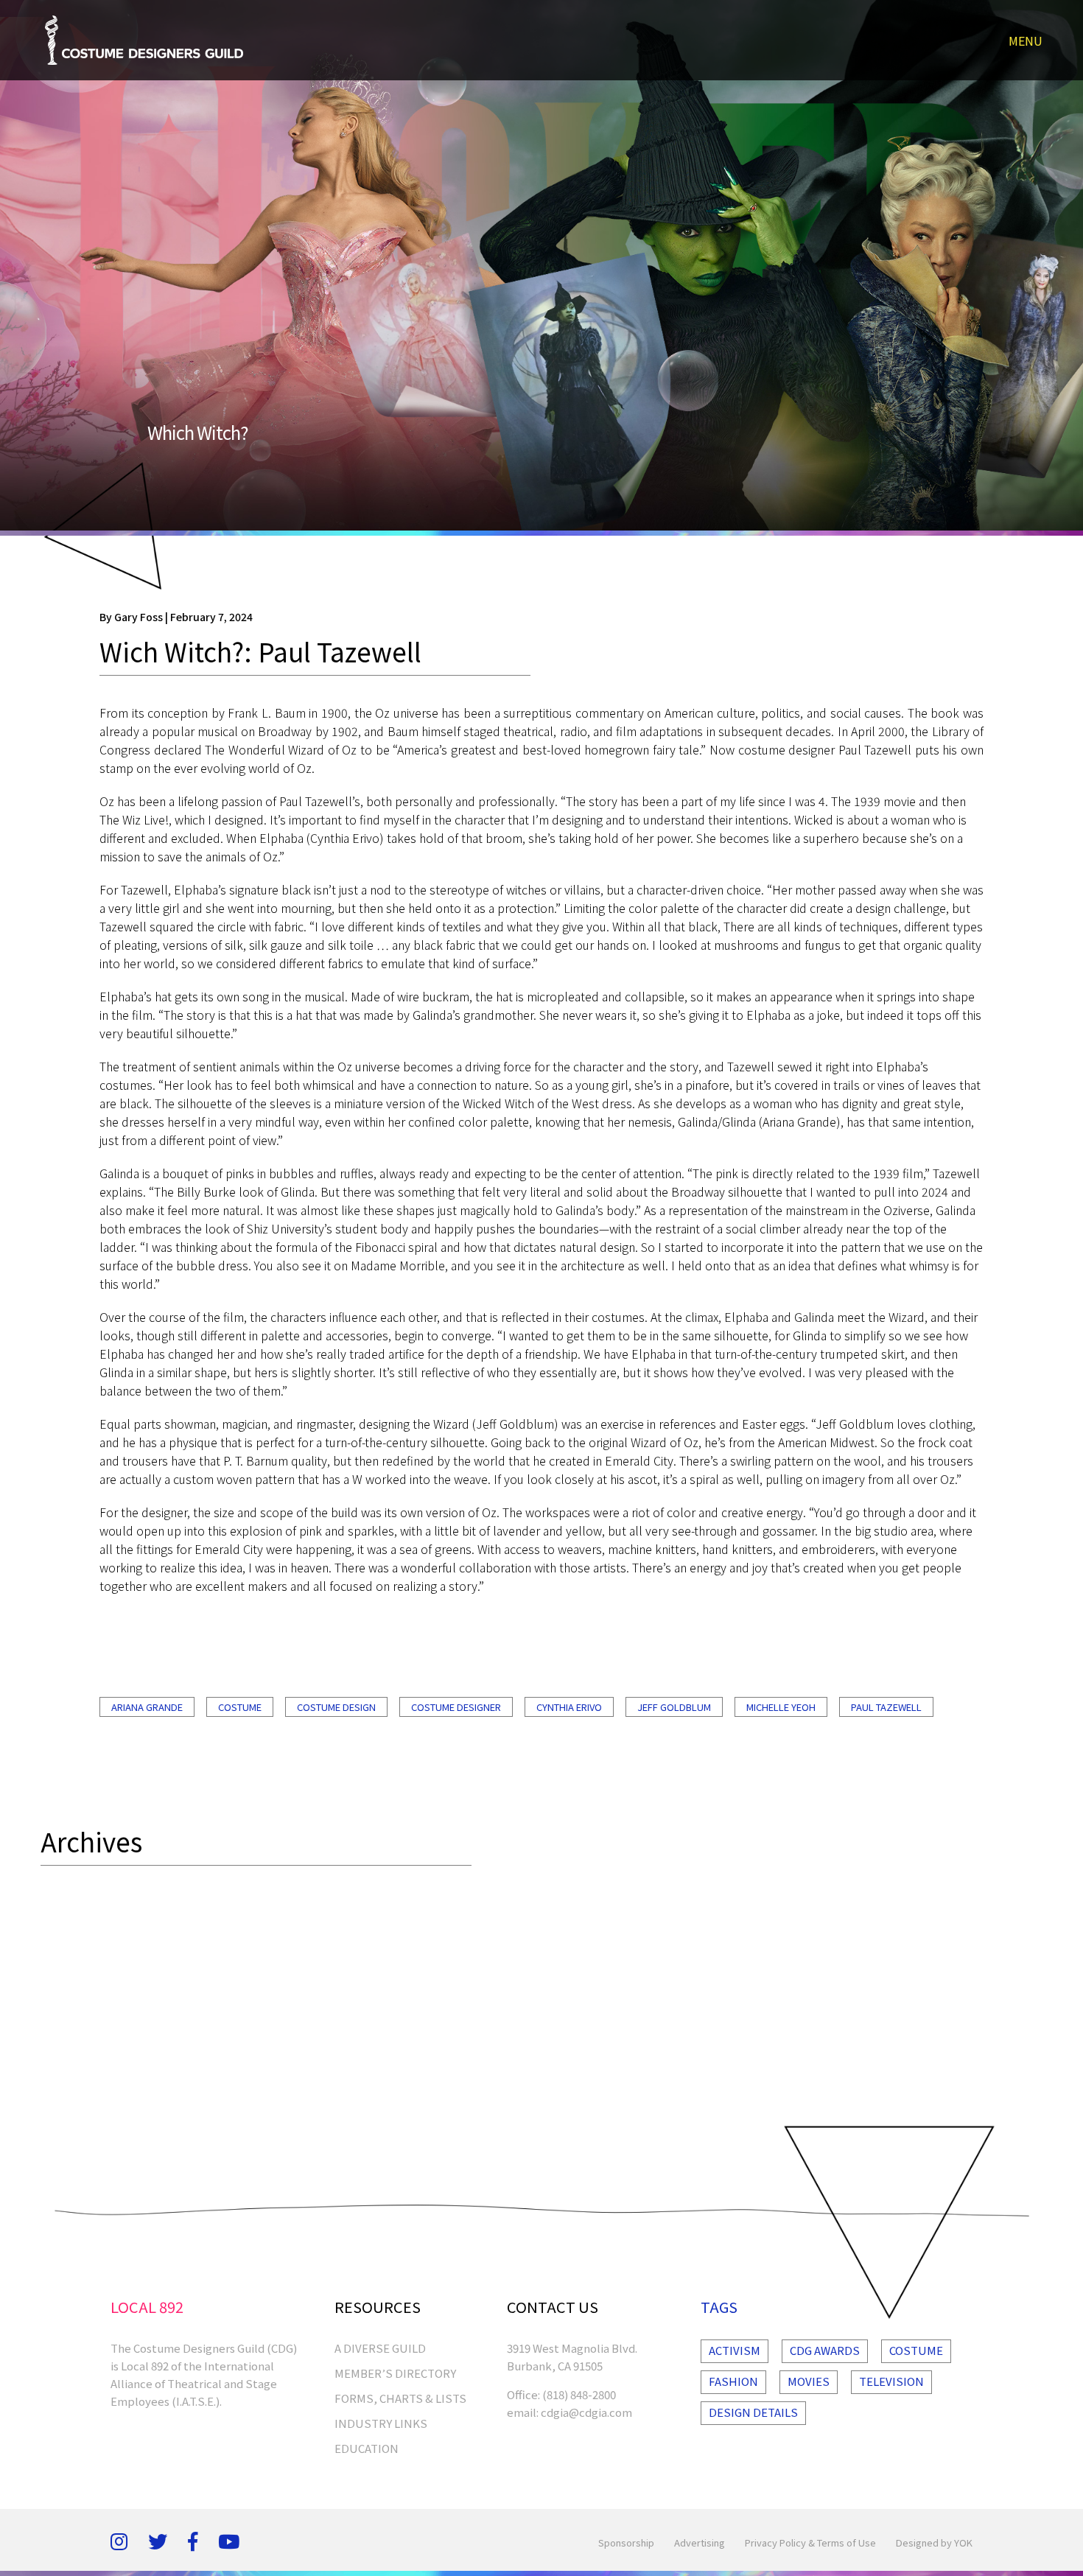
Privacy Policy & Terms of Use (810, 2542)
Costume (240, 1707)
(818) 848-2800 (579, 2394)
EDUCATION (367, 2448)
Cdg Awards (825, 2350)
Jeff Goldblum (674, 1707)
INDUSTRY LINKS (381, 2423)
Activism (735, 2350)
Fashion (733, 2381)
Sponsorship (626, 2542)
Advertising (700, 2542)
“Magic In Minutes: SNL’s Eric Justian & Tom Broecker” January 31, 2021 (255, 2070)
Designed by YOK (934, 2542)
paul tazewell (886, 1707)
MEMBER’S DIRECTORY (395, 2373)
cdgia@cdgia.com (586, 2412)
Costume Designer (456, 1707)
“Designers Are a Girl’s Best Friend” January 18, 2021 (200, 2017)
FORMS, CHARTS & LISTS (400, 2398)
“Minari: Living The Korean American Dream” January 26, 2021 (222, 2044)
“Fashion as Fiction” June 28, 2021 (144, 2123)
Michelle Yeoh (781, 1707)
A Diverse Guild (380, 2348)
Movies (809, 2381)
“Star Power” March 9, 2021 (124, 2097)
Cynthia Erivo (569, 1707)
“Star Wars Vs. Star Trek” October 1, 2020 (167, 1991)
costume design (336, 1707)
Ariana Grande (147, 1707)
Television (891, 2381)
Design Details (753, 2412)
